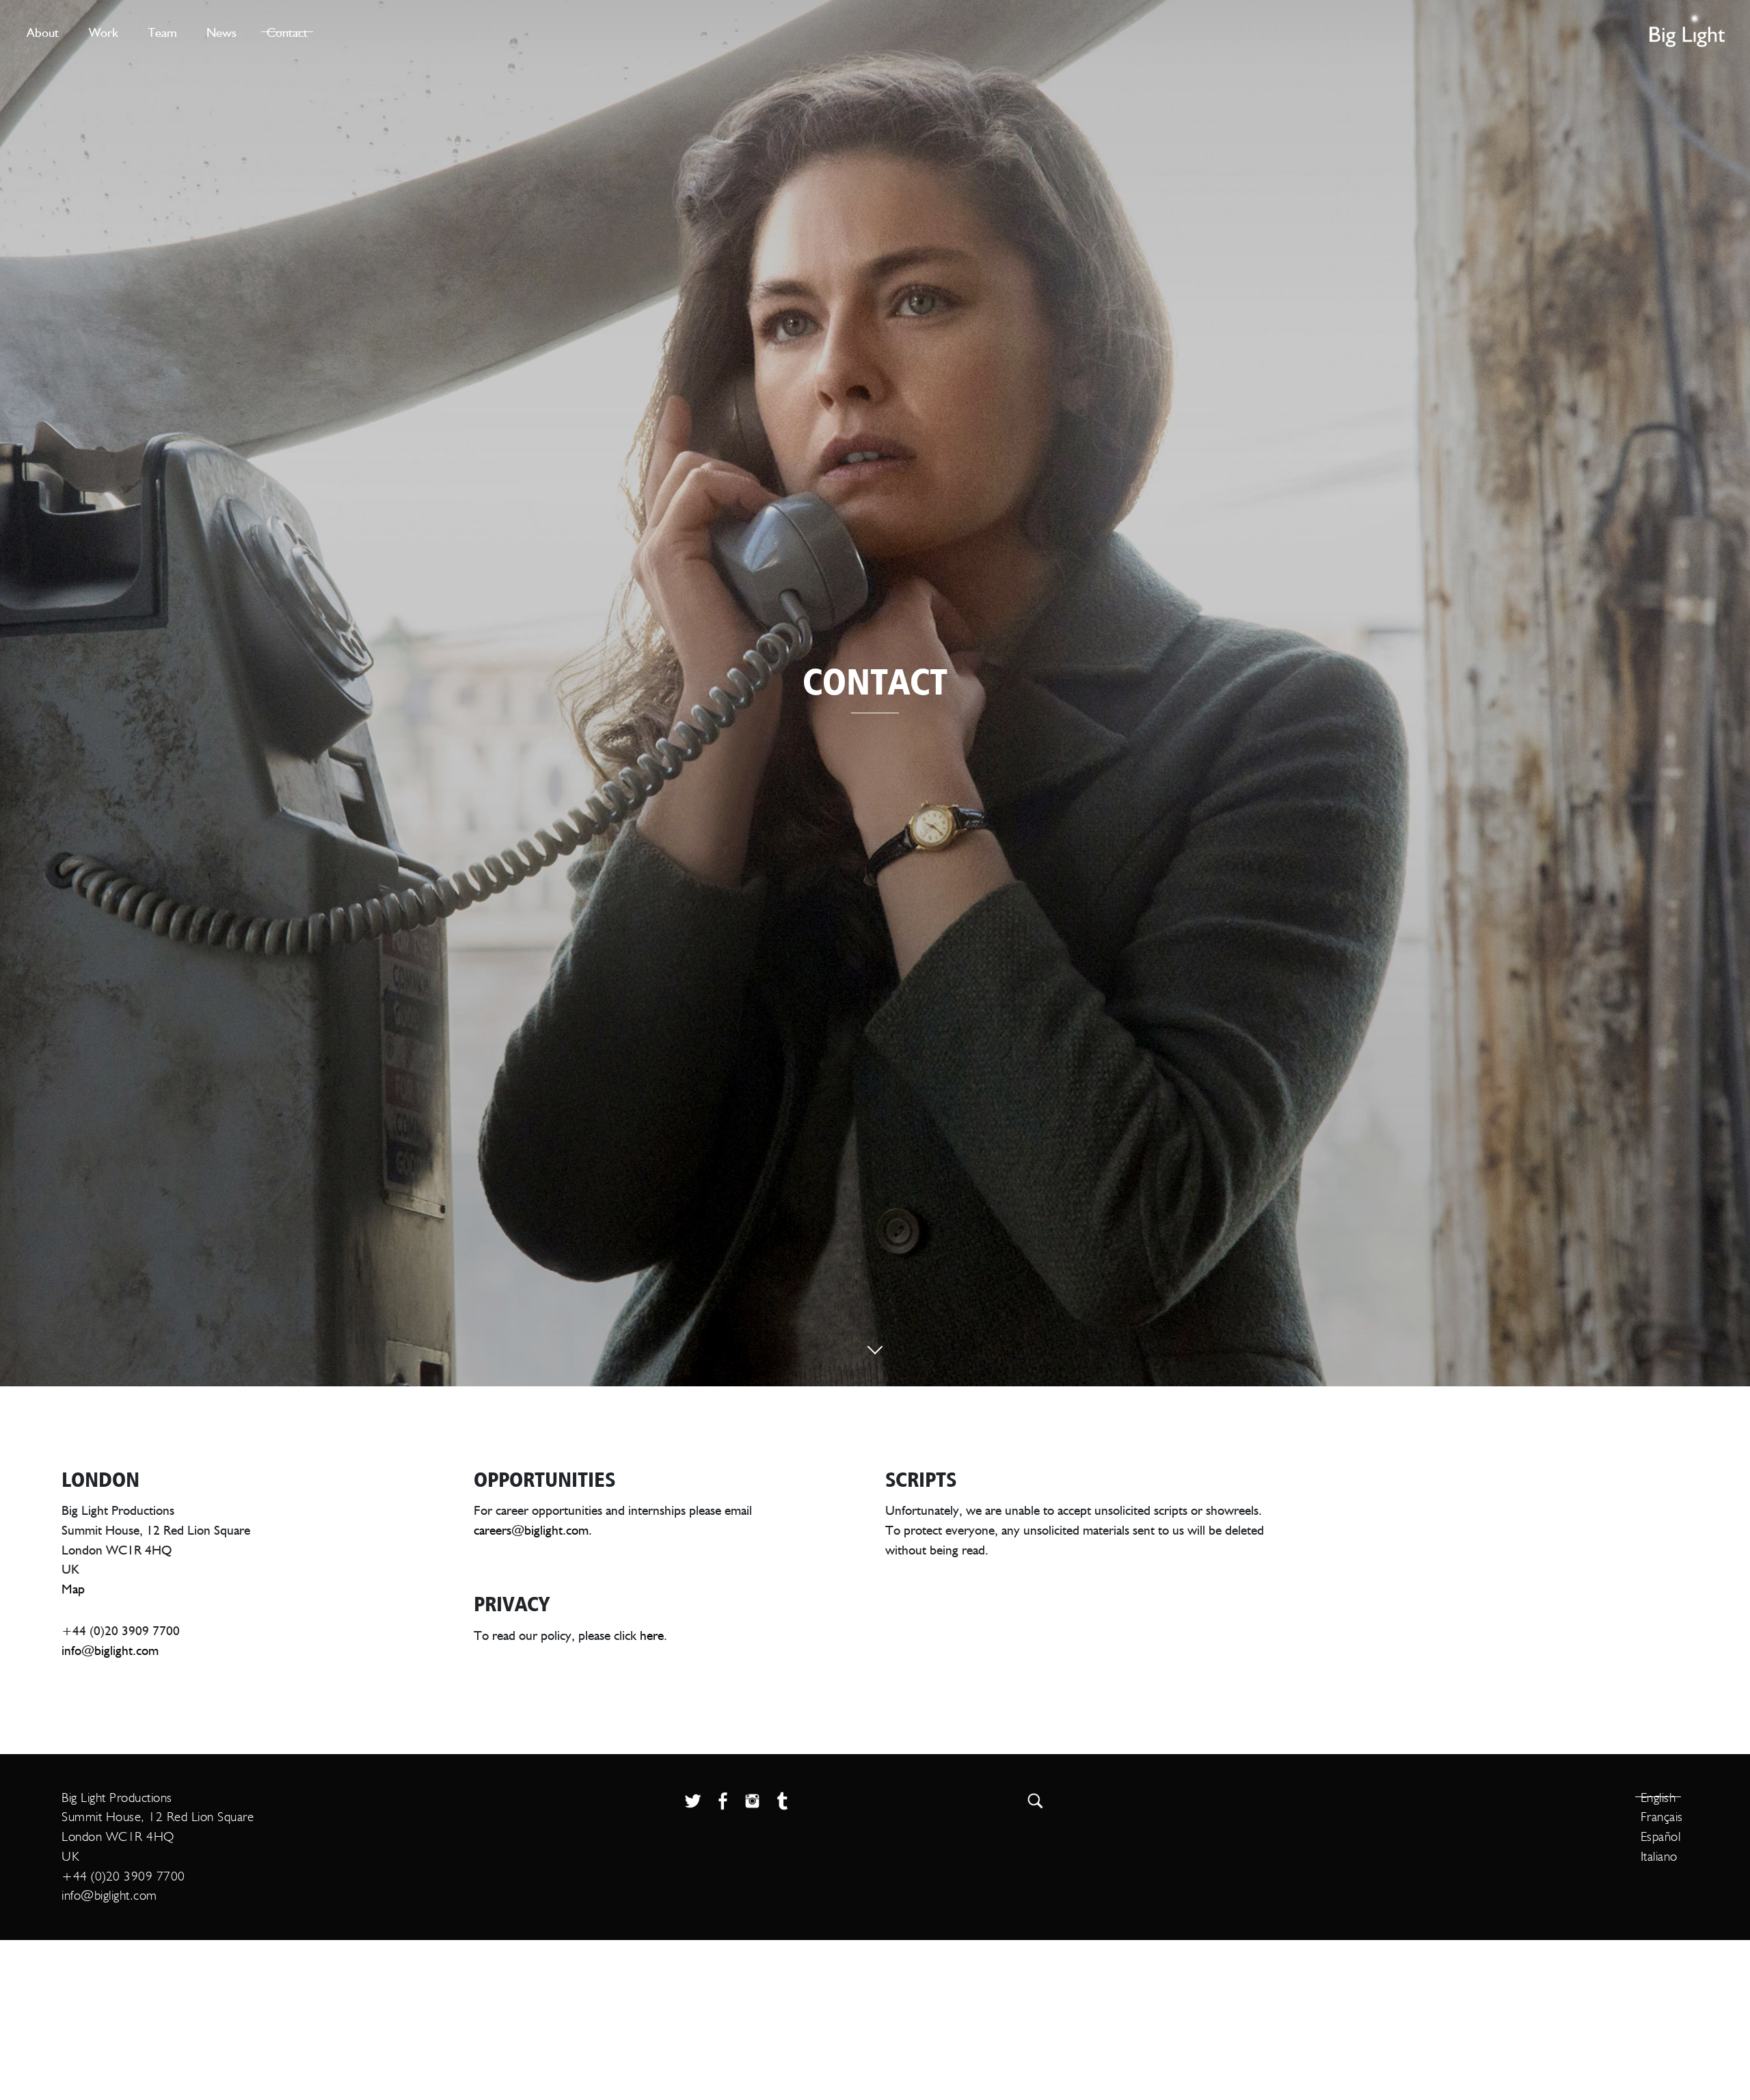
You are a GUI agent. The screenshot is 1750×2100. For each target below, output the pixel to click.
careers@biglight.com (531, 1530)
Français (1662, 1817)
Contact (287, 32)
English (1658, 1798)
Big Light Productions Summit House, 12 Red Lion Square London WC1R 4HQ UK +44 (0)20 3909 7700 (158, 1837)
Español (1661, 1836)
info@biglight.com (110, 1650)
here (652, 1635)
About (43, 32)
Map (73, 1588)
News (221, 32)
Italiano (1659, 1856)
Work (104, 32)
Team (162, 32)
